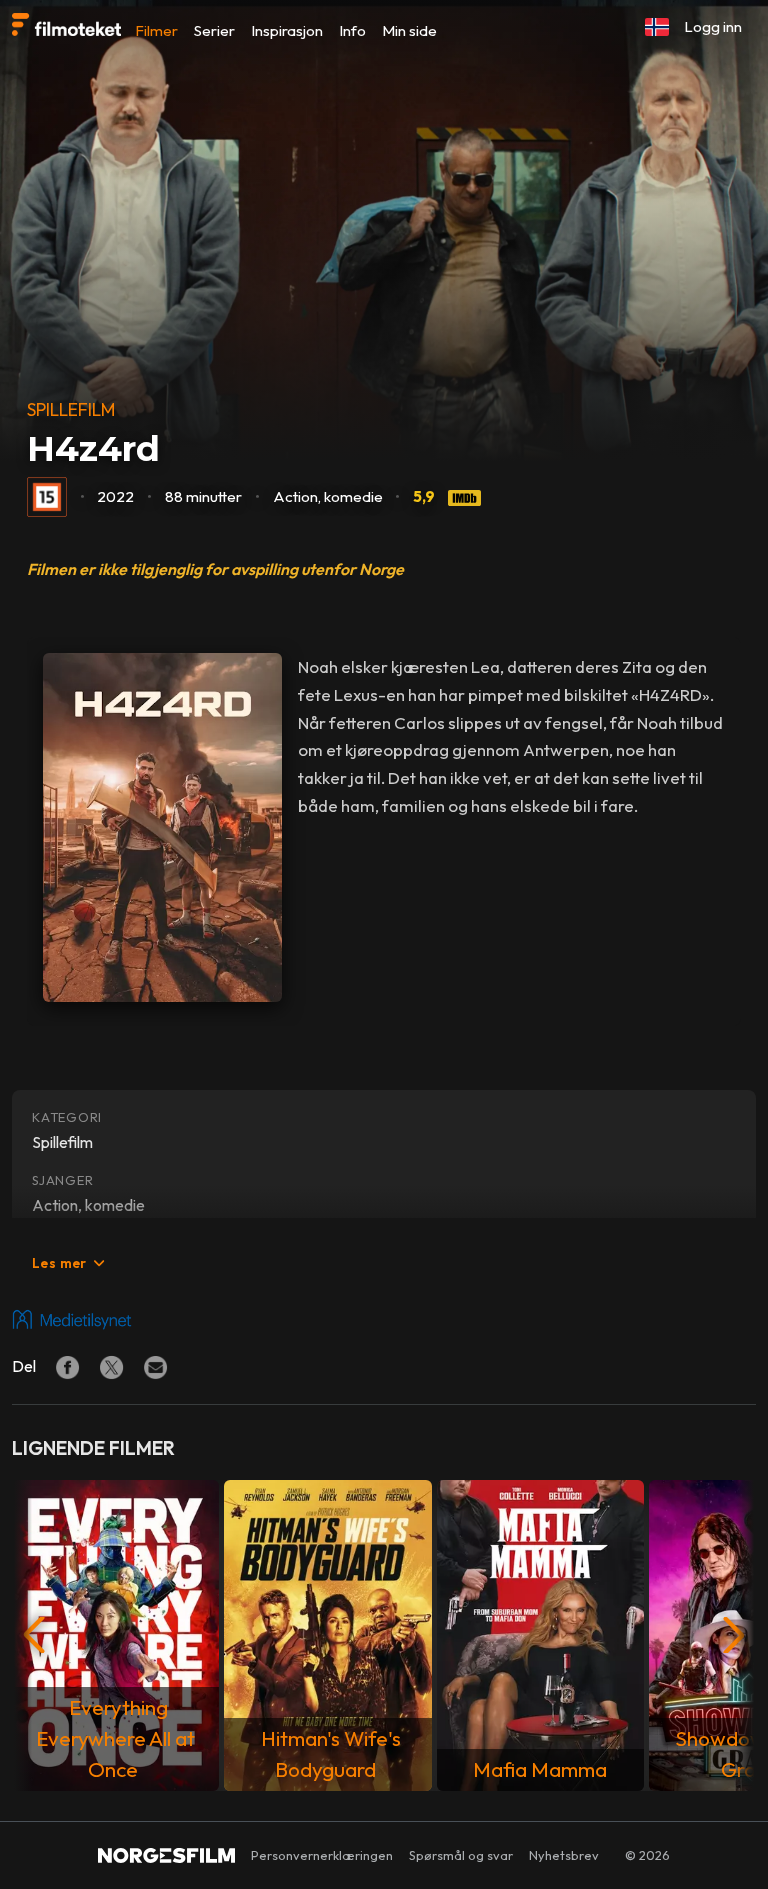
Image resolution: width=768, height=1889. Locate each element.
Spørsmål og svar (461, 1855)
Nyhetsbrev (564, 1855)
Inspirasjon (287, 30)
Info (352, 30)
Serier (214, 30)
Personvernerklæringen (322, 1855)
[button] (657, 27)
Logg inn (713, 26)
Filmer (156, 30)
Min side (409, 30)
